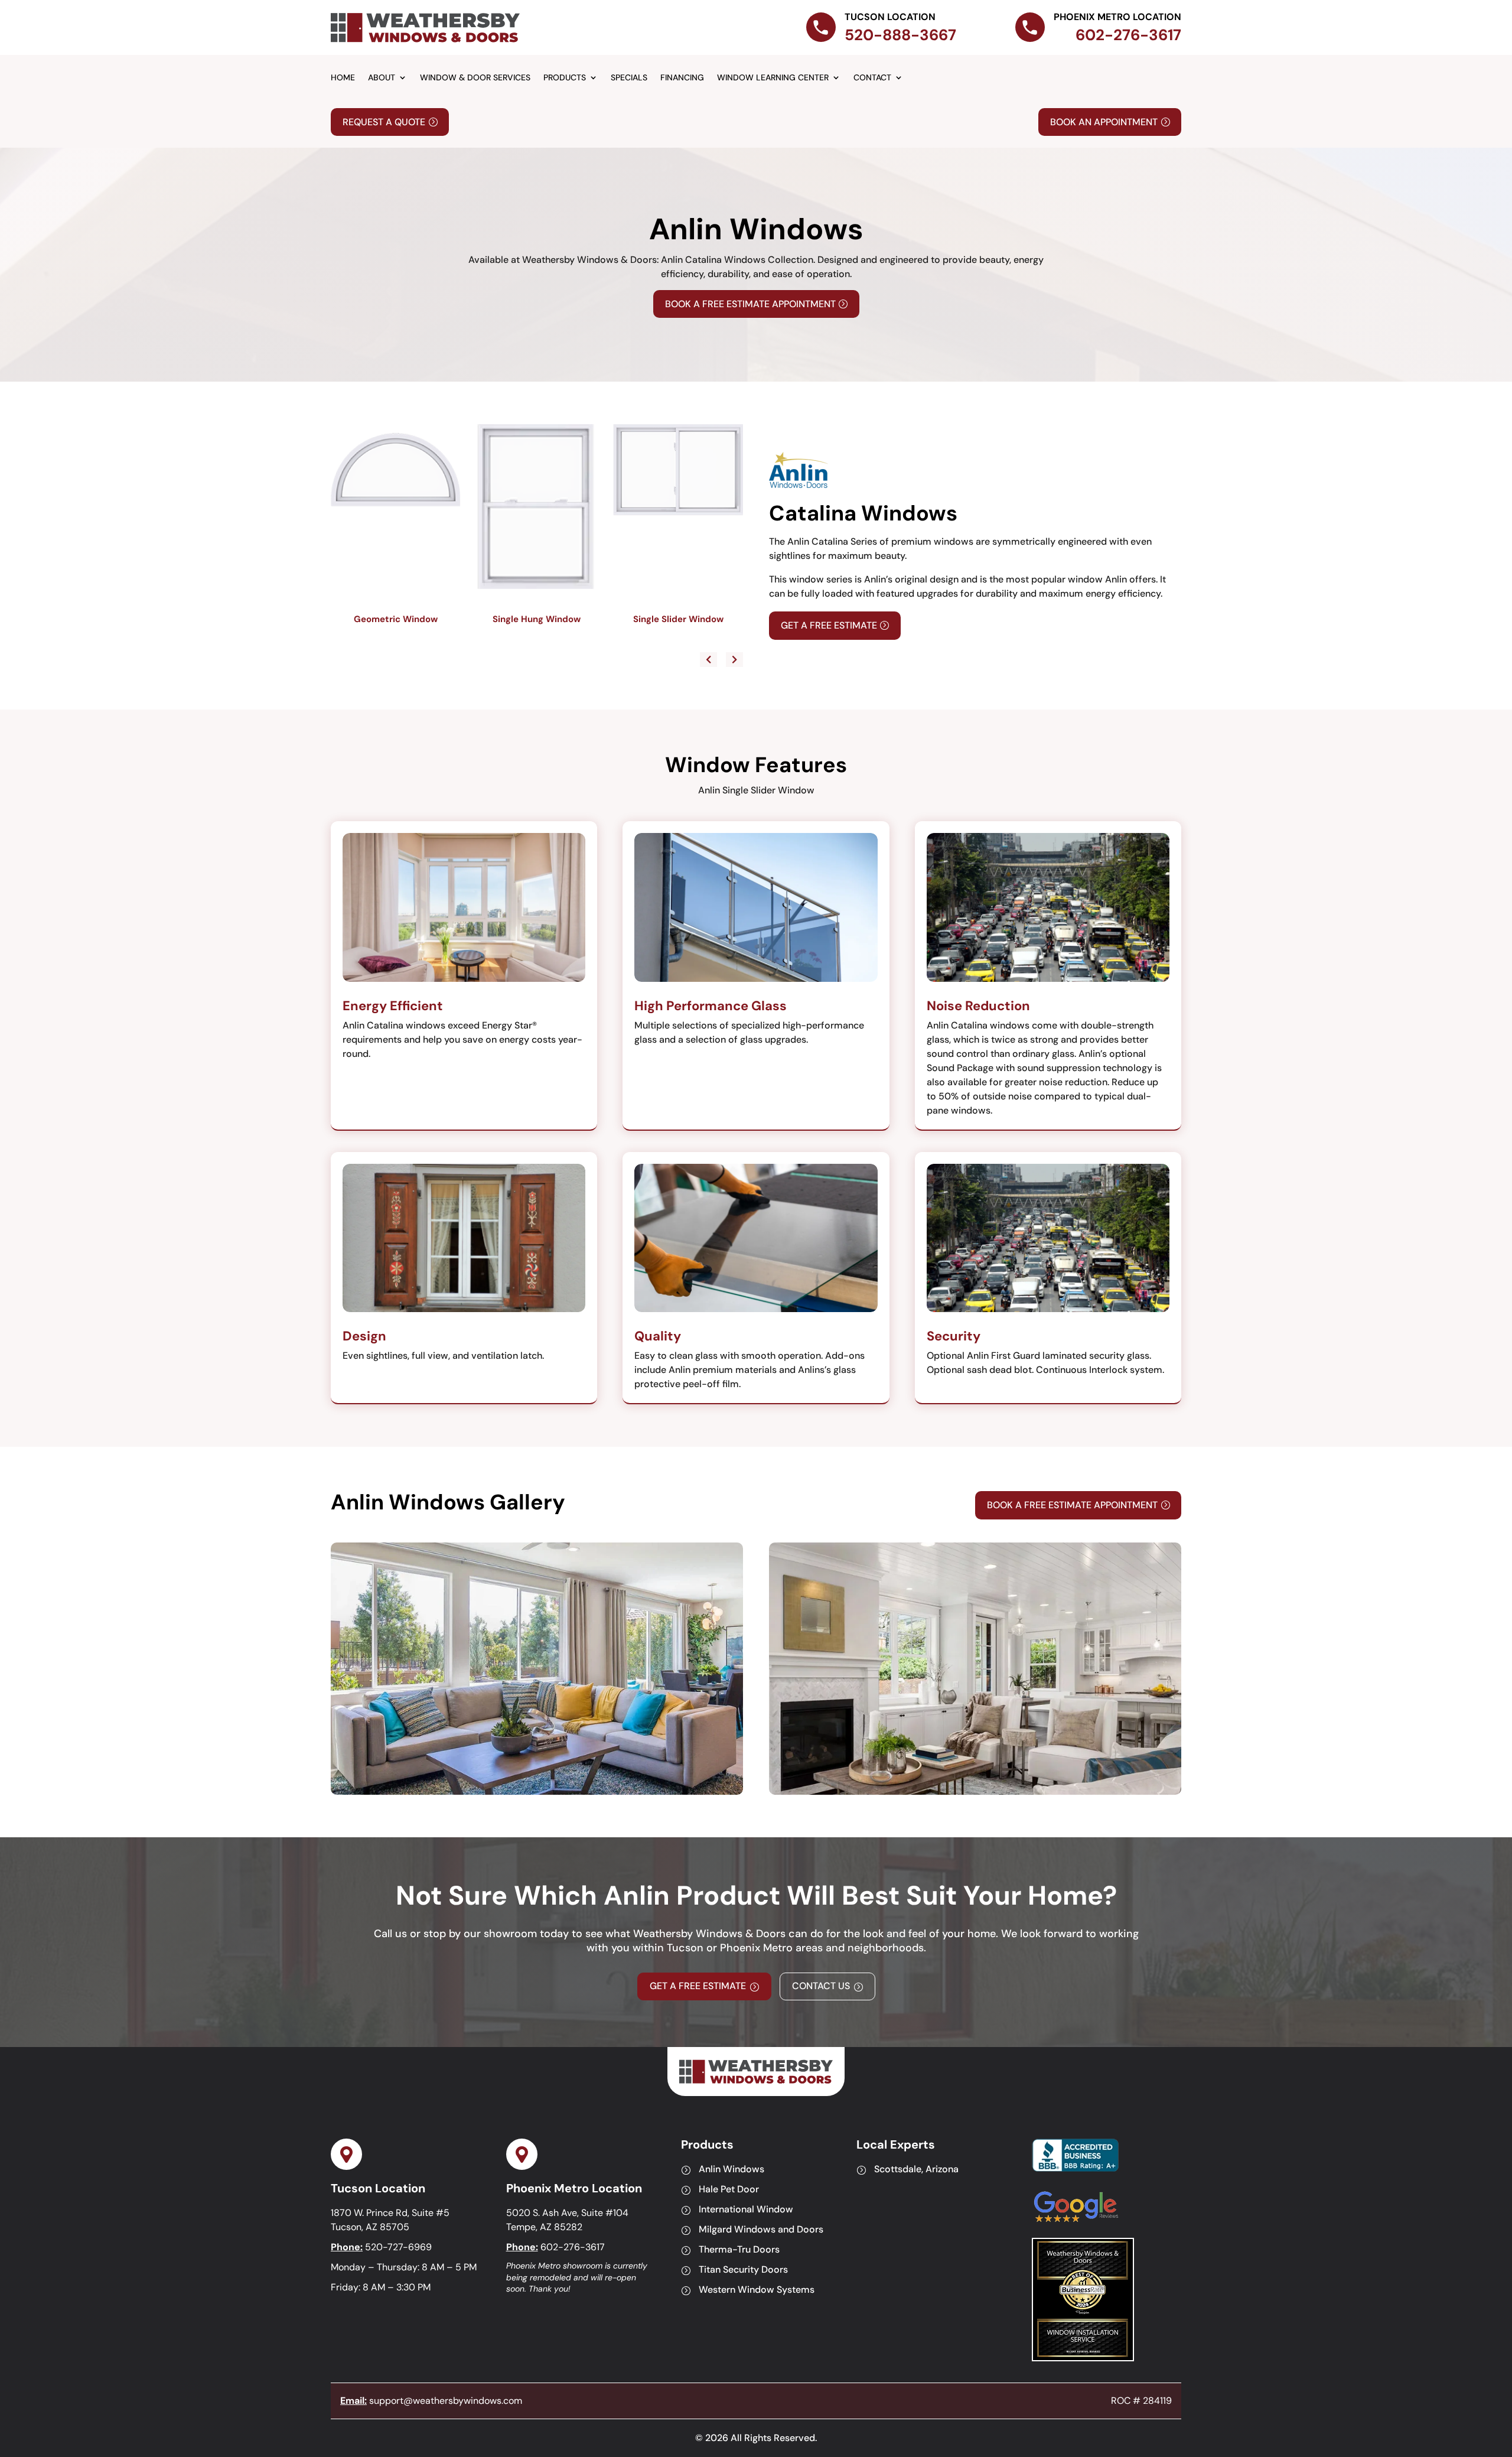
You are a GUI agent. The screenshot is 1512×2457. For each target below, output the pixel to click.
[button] (734, 660)
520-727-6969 (398, 2247)
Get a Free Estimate (829, 625)
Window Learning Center (773, 78)
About (382, 78)
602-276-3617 (573, 2247)
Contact (872, 78)
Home (343, 78)
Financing (682, 78)
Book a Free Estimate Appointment (750, 304)
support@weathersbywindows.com (446, 2401)
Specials (629, 78)
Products (565, 78)
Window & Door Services (475, 78)
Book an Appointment (1104, 122)
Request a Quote (384, 122)
